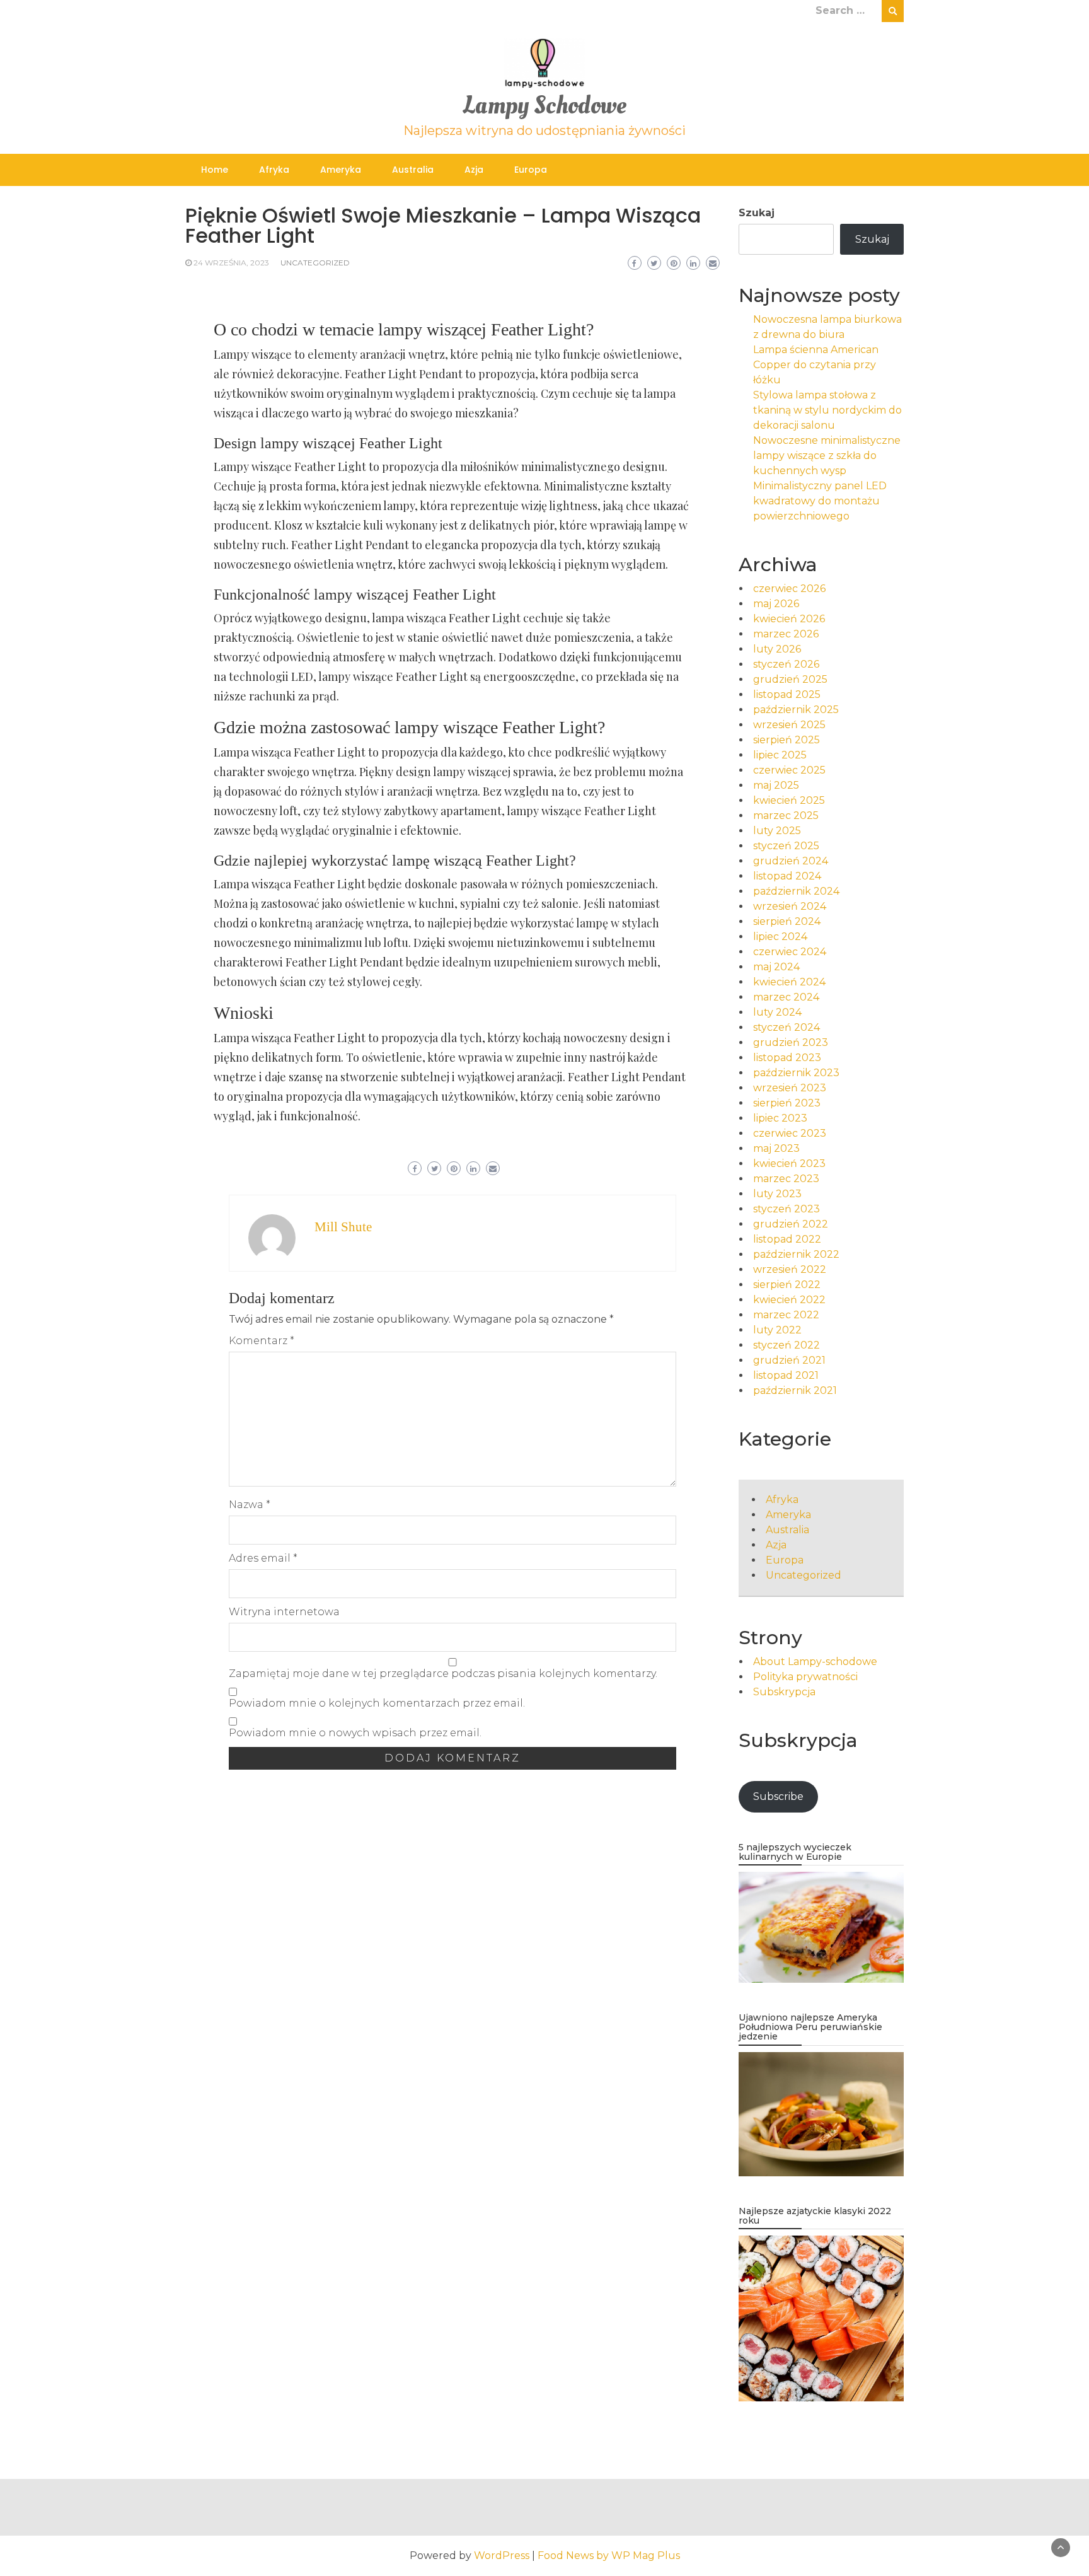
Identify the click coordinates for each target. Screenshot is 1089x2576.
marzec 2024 (786, 997)
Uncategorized (315, 263)
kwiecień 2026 (789, 619)
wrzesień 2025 (789, 725)
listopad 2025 (787, 694)
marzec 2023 (786, 1179)
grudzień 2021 (789, 1360)
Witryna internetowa (284, 1612)
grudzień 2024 (791, 861)
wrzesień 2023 (790, 1088)
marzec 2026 (786, 634)
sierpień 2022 (787, 1285)
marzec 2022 (786, 1315)
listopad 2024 (787, 876)
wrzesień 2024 (790, 906)
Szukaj (757, 213)
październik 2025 (796, 710)
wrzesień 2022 (790, 1269)
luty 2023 (777, 1194)
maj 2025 (776, 785)
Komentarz (262, 1341)
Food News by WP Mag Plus (609, 2556)
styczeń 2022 (786, 1345)
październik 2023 (796, 1073)
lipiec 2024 (780, 937)
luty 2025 (777, 831)
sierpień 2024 (787, 921)
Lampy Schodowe (544, 106)
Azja (474, 170)
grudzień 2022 (791, 1224)
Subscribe (778, 1796)
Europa (531, 170)
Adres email (263, 1558)
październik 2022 (796, 1254)
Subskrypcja (784, 1692)
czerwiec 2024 (790, 952)
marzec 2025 (786, 815)
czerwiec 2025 (789, 770)
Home (215, 170)
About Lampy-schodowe (815, 1662)
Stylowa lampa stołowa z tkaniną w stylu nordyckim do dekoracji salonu (827, 410)
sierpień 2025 (786, 740)
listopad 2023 (787, 1058)
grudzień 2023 (791, 1042)
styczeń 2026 (786, 664)
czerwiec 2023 (790, 1133)
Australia (413, 170)
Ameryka (341, 170)
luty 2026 (777, 649)
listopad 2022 (787, 1239)
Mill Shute (343, 1227)
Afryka (274, 170)
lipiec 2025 (780, 755)
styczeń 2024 (786, 1027)
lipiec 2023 (780, 1118)
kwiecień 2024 (789, 982)
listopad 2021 (786, 1375)
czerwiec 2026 (789, 589)
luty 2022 (777, 1330)
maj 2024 (776, 967)
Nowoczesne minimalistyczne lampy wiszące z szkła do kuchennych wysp (827, 455)
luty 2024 (777, 1012)
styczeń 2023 (786, 1209)
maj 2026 (776, 604)
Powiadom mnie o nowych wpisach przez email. (355, 1733)
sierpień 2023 (787, 1103)
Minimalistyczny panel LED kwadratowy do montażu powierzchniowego (820, 501)
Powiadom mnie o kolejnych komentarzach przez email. (377, 1703)
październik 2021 (795, 1390)
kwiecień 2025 (789, 800)
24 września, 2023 (231, 263)
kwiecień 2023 (789, 1163)
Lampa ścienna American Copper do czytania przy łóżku (816, 365)
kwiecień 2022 (789, 1300)
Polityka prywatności (805, 1677)
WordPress (502, 2556)
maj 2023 (776, 1148)
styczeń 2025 (786, 846)
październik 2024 (796, 891)
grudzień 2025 (790, 679)
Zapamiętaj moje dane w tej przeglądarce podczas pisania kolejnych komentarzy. (443, 1674)
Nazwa (250, 1505)
